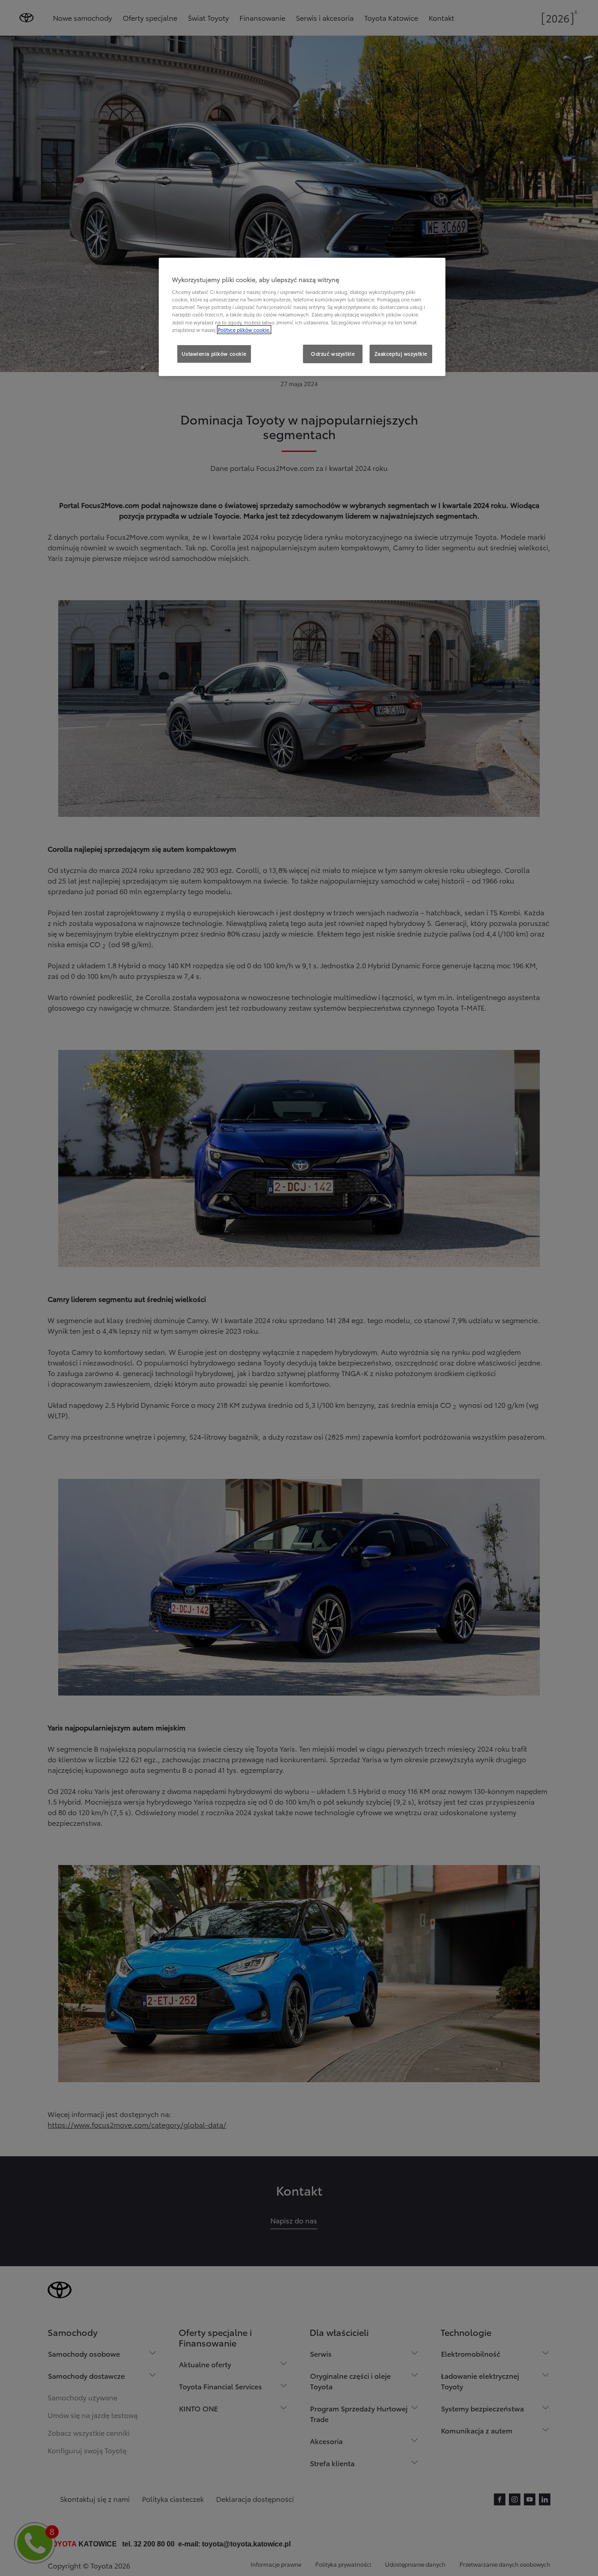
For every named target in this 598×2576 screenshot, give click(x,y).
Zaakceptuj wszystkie (401, 353)
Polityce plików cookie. (244, 330)
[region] (302, 317)
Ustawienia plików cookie (214, 353)
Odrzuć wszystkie (333, 353)
